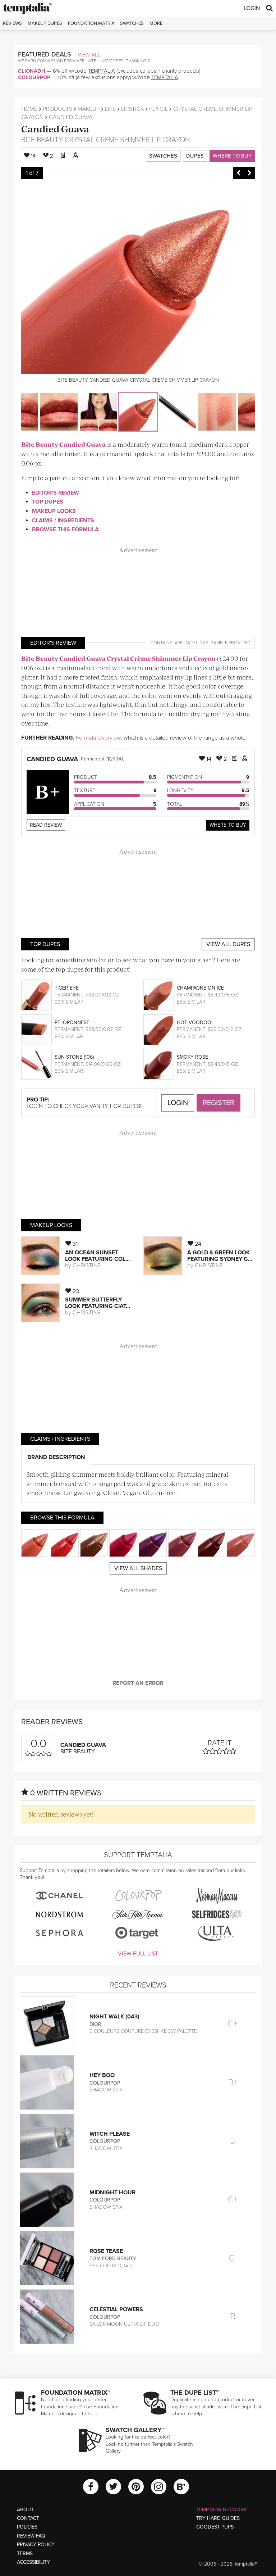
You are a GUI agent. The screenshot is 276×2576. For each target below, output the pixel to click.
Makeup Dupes (45, 23)
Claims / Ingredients (63, 521)
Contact (28, 2518)
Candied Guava (55, 129)
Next (249, 173)
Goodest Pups (215, 2527)
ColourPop (34, 77)
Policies (27, 2527)
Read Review (46, 825)
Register (218, 1103)
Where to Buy (232, 156)
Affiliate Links (192, 643)
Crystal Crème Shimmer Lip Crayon (127, 140)
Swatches (132, 23)
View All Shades (138, 1568)
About (25, 2510)
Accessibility (33, 2562)
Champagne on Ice (200, 988)
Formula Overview (98, 738)
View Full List (138, 1954)
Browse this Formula (65, 530)
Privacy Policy (36, 2545)
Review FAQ (31, 2536)
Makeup (89, 109)
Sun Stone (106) (74, 1057)
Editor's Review (56, 493)
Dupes (195, 156)
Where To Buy (228, 825)
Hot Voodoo (194, 1023)
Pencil (158, 109)
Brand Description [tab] (56, 1457)
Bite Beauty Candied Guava (63, 444)
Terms (25, 2554)
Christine (87, 1266)
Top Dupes (48, 502)
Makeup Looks (54, 511)
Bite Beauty (42, 140)
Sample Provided (231, 643)
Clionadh (32, 71)
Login (252, 8)
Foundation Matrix (91, 23)
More (156, 23)
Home (29, 109)
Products (57, 109)
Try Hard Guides (218, 2518)
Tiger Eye (67, 988)
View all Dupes (228, 944)
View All (89, 55)
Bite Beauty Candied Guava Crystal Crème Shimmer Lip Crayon (118, 658)
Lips (110, 109)
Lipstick (132, 109)
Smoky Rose (192, 1057)
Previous (239, 173)
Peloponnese (72, 1023)
